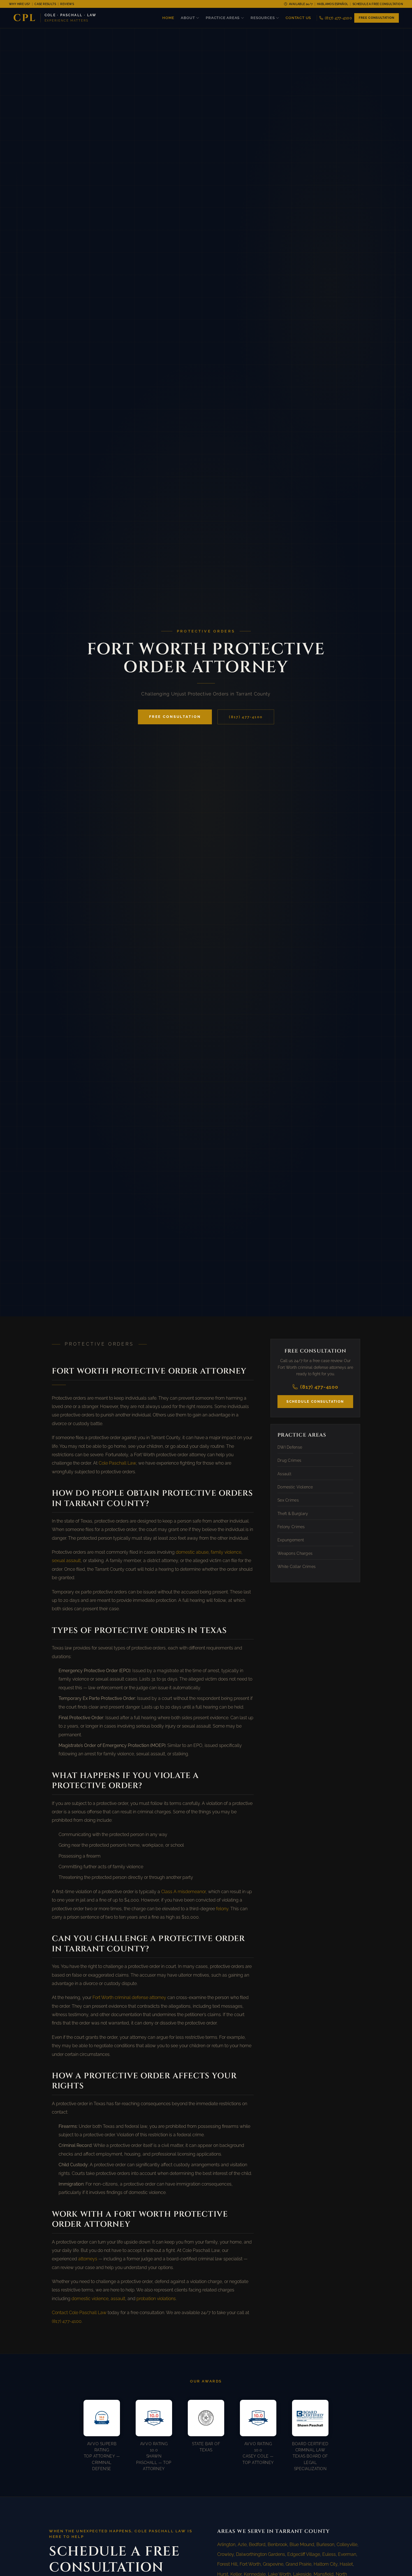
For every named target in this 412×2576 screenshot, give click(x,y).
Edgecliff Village (304, 2554)
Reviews (67, 4)
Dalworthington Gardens (261, 2554)
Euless (329, 2554)
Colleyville (347, 2544)
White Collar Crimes (297, 1567)
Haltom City (326, 2564)
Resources (263, 18)
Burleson (325, 2544)
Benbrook (277, 2544)
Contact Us (298, 18)
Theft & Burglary (293, 1513)
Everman (347, 2554)
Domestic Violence (295, 1487)
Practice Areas (223, 18)
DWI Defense (290, 1447)
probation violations (156, 2299)
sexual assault (66, 1561)
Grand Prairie (298, 2564)
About (188, 18)
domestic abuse (192, 1552)
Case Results (45, 4)
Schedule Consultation (315, 1401)
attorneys (88, 2259)
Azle (242, 2544)
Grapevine (273, 2564)
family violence (226, 1552)
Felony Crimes (291, 1526)
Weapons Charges (295, 1553)
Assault (284, 1474)
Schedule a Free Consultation (378, 4)
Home (168, 18)
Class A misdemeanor (183, 1892)
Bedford (257, 2544)
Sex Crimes (288, 1500)
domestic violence (90, 2299)
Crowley (225, 2554)
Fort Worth (250, 2564)
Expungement (291, 1540)
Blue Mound (302, 2544)
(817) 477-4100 (338, 18)
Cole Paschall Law (117, 1463)
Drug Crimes (289, 1460)
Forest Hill (227, 2564)
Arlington (226, 2544)
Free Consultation (377, 18)
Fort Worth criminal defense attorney (129, 1997)
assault (118, 2299)
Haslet (346, 2564)
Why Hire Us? (20, 4)
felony (222, 1909)
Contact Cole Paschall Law (79, 2313)
